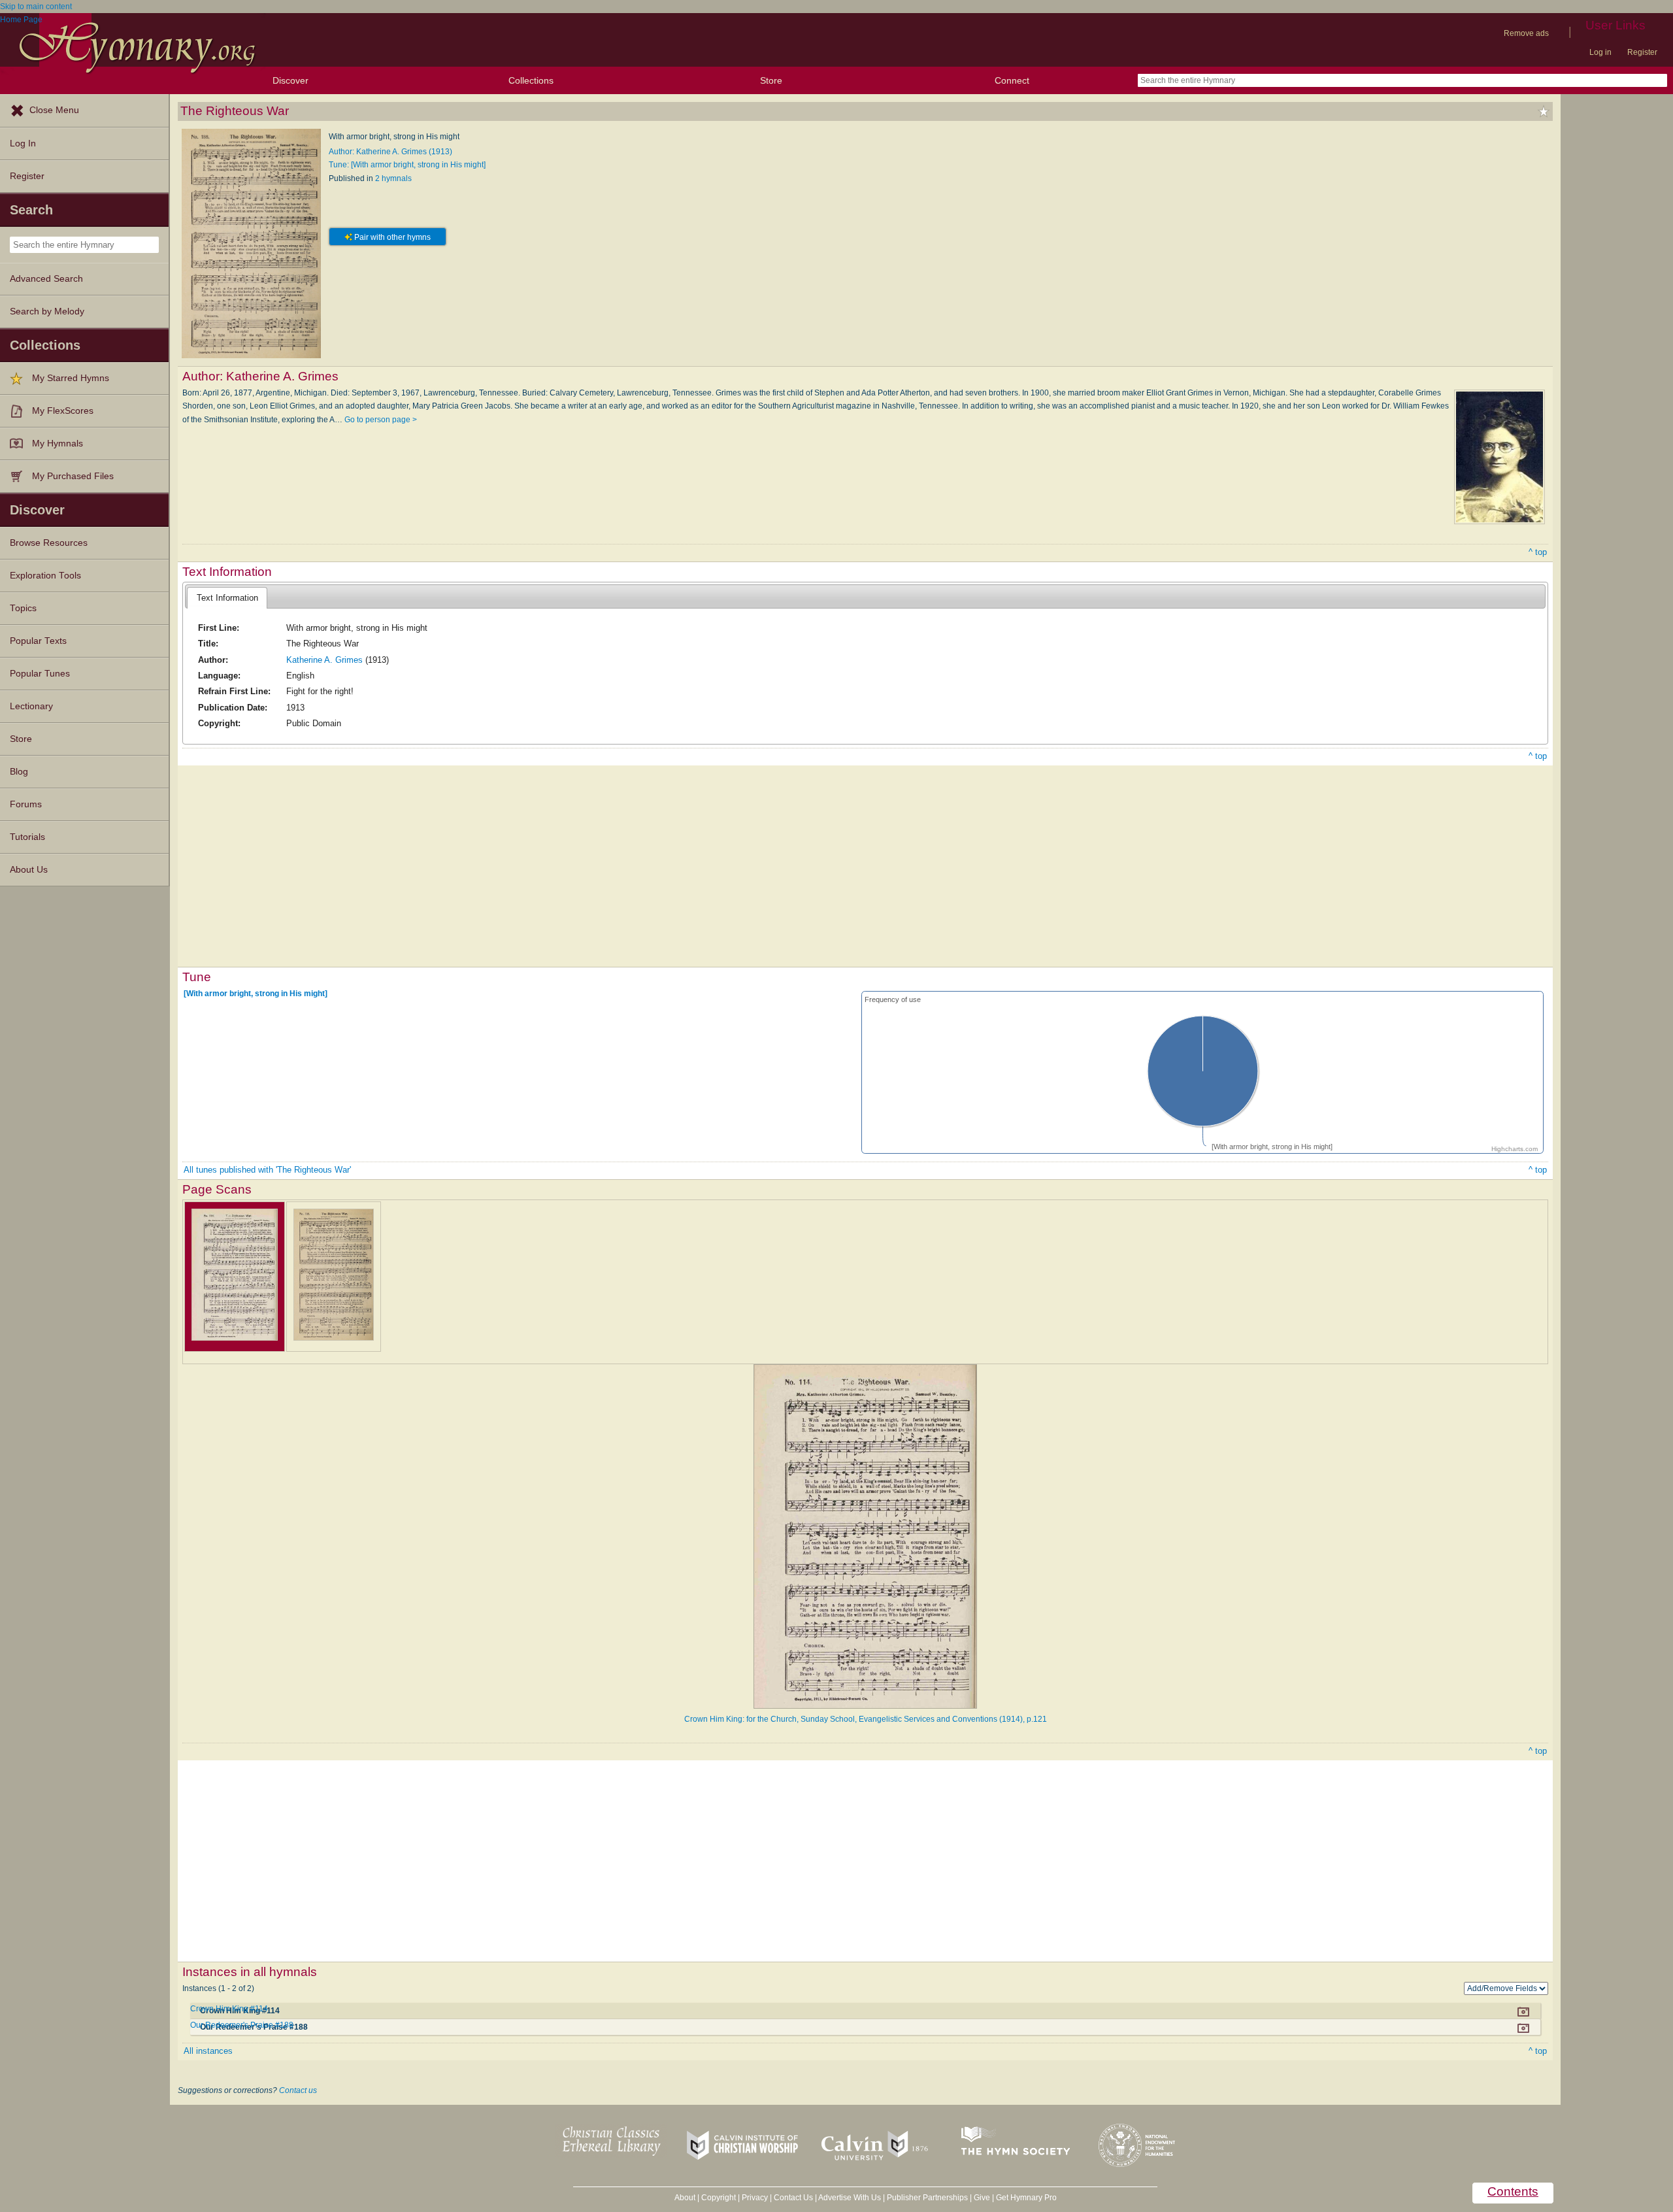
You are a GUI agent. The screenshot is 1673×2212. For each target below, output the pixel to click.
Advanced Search (46, 279)
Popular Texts (38, 641)
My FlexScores (63, 411)
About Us (29, 870)
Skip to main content (36, 7)
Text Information (227, 598)
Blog (19, 772)
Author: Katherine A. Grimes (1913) (390, 152)
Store (771, 80)
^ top (1538, 552)
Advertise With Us (850, 2198)
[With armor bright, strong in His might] (256, 994)
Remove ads (1526, 33)
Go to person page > (381, 420)
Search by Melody (47, 311)
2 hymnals (393, 178)
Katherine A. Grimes (324, 660)
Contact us (298, 2090)
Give (982, 2198)
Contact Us (793, 2198)
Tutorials (27, 837)
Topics (23, 608)
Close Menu (54, 110)
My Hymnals (58, 444)
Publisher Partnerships (927, 2198)
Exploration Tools (45, 576)
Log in (1600, 52)
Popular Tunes (40, 674)
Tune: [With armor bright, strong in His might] (407, 165)
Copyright (719, 2198)
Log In (23, 143)
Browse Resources (49, 543)
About (685, 2198)
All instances (208, 2051)
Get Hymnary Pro (1026, 2198)
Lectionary (31, 706)
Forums (26, 804)
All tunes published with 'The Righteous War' (267, 1170)
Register (1642, 52)
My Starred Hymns (71, 378)
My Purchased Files (73, 476)
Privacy (755, 2198)
